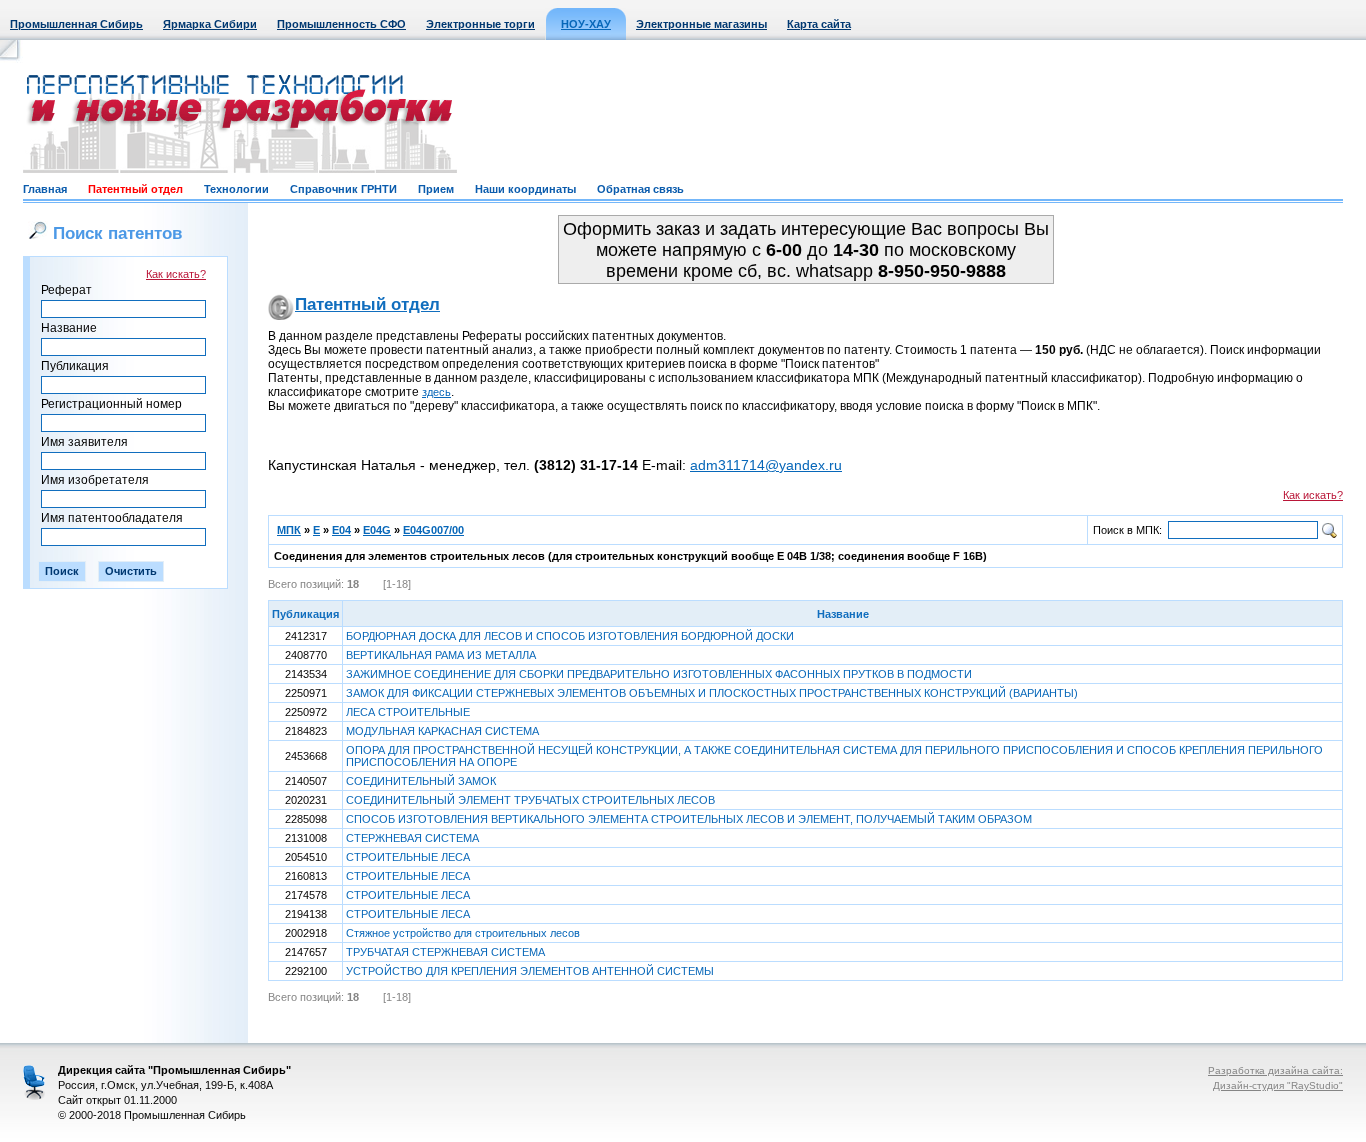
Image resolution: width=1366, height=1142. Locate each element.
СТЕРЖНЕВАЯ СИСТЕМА (412, 838)
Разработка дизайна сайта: (1275, 1070)
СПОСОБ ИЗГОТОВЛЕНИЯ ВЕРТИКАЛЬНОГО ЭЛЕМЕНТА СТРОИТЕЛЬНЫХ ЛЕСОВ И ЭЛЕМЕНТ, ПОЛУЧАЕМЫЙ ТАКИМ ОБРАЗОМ (689, 819)
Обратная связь (640, 189)
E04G (377, 530)
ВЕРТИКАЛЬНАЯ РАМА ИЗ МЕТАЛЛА (441, 655)
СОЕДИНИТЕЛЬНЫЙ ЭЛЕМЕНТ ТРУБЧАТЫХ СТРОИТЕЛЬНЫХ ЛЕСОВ (530, 800)
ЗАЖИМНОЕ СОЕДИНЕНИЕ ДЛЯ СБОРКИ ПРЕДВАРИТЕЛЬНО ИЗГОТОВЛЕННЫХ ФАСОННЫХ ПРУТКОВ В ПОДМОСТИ (659, 674)
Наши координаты (525, 189)
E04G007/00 (433, 530)
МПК (289, 530)
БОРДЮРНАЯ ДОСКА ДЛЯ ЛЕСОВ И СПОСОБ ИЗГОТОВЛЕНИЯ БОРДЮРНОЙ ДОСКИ (570, 636)
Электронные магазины (701, 24)
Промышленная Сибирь (76, 24)
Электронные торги (480, 24)
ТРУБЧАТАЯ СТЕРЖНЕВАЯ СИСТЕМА (445, 952)
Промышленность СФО (341, 24)
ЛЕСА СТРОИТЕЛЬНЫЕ (408, 712)
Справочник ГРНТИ (343, 189)
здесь (436, 392)
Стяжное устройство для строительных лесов (463, 933)
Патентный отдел (135, 189)
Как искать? (176, 274)
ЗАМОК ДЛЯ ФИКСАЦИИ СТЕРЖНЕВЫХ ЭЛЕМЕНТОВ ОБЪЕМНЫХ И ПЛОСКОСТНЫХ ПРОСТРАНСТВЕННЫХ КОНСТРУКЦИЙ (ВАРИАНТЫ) (712, 693)
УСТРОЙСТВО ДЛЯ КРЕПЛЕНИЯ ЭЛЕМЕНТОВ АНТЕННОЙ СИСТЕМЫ (530, 971)
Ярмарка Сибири (210, 24)
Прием (436, 189)
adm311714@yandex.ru (766, 465)
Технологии (236, 189)
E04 (341, 530)
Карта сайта (819, 24)
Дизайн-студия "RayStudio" (1278, 1085)
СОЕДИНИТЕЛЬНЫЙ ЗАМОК (421, 781)
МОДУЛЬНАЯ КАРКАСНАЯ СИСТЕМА (442, 731)
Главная (45, 189)
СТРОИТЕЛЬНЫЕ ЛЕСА (408, 857)
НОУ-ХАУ (586, 24)
